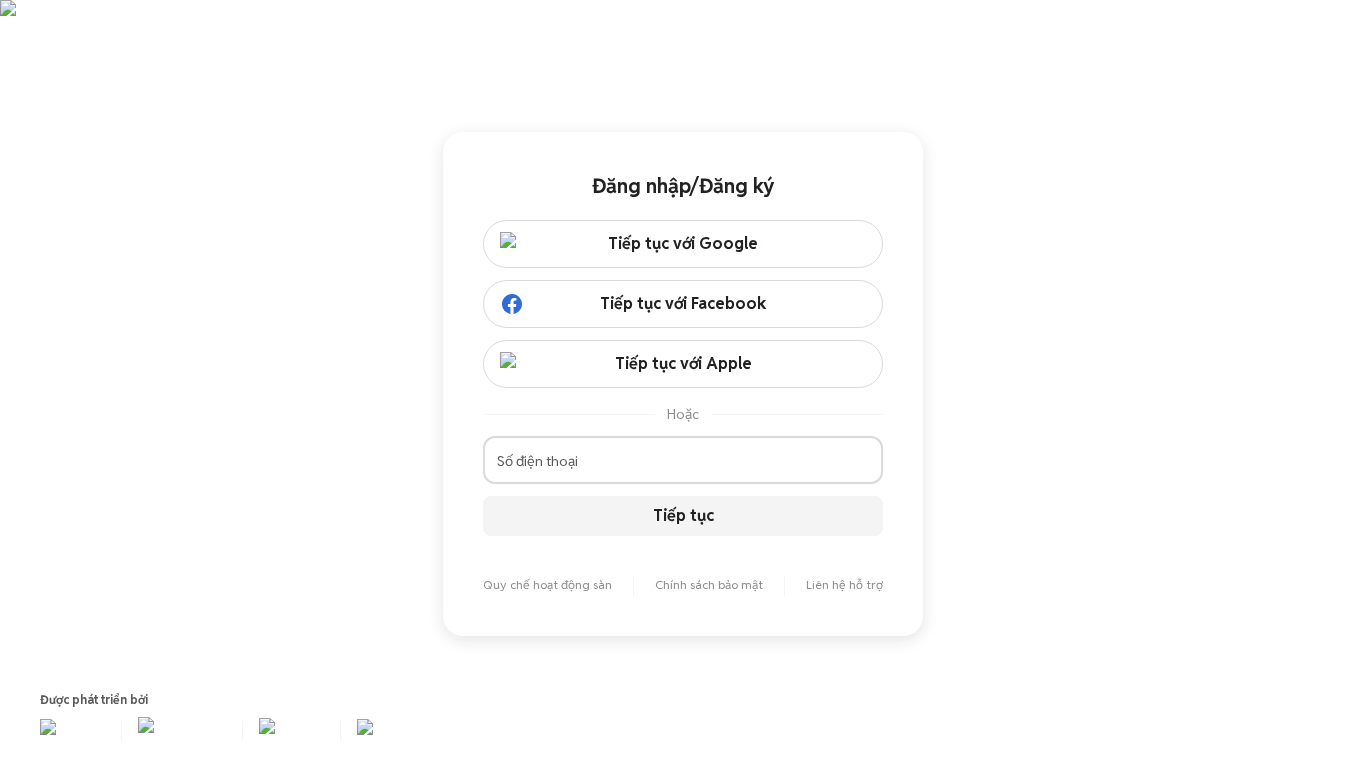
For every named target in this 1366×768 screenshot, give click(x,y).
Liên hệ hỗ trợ (844, 584)
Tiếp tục (683, 515)
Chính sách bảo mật (709, 584)
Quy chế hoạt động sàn (547, 584)
